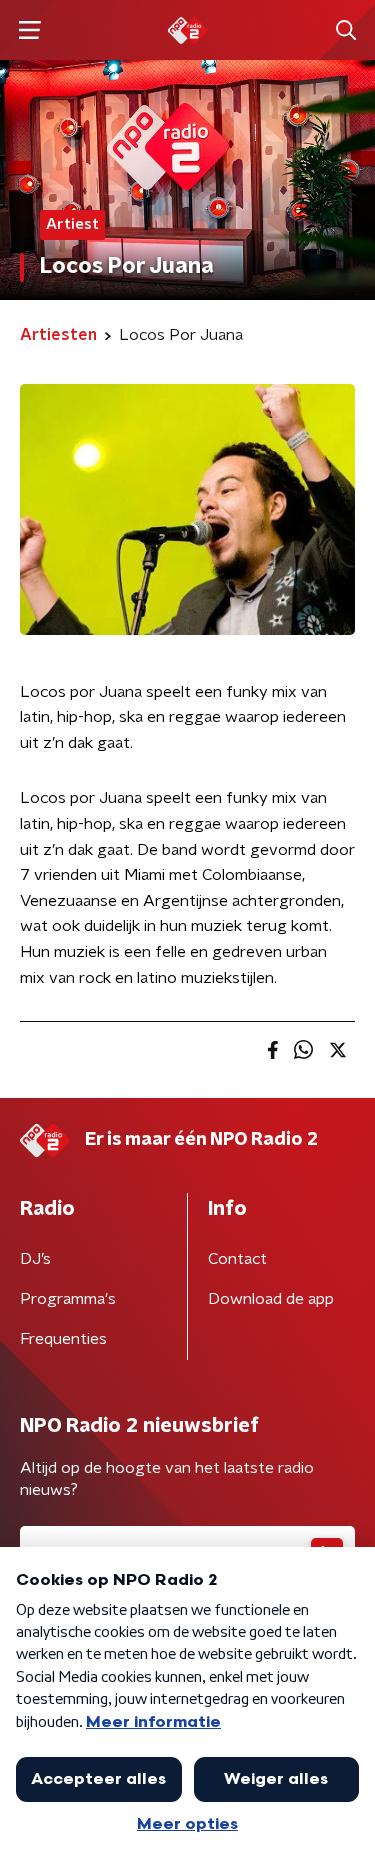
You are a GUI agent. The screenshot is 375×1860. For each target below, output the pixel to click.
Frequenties (63, 1339)
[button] (29, 30)
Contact (237, 1259)
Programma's (68, 1299)
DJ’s (35, 1259)
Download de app (271, 1299)
